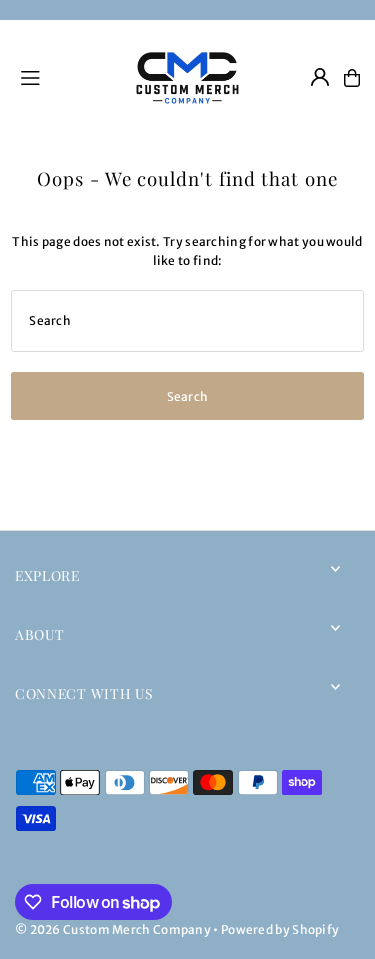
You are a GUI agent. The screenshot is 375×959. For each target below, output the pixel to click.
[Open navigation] (64, 77)
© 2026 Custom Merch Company (113, 929)
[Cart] (352, 78)
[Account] (320, 77)
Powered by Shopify (280, 929)
